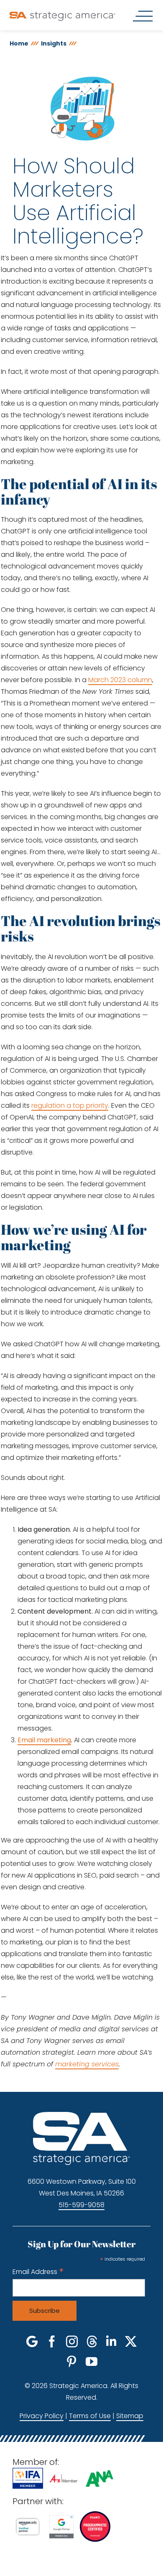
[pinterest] (71, 2362)
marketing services (87, 2064)
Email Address (38, 2272)
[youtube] (92, 2362)
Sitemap (130, 2416)
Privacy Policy (42, 2416)
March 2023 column (120, 680)
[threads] (92, 2342)
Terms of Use (90, 2416)
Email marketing (44, 1740)
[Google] (32, 2342)
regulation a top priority (70, 1105)
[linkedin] (111, 2342)
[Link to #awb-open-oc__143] (143, 16)
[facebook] (52, 2342)
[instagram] (72, 2342)
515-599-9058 (81, 2205)
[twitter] (131, 2342)
